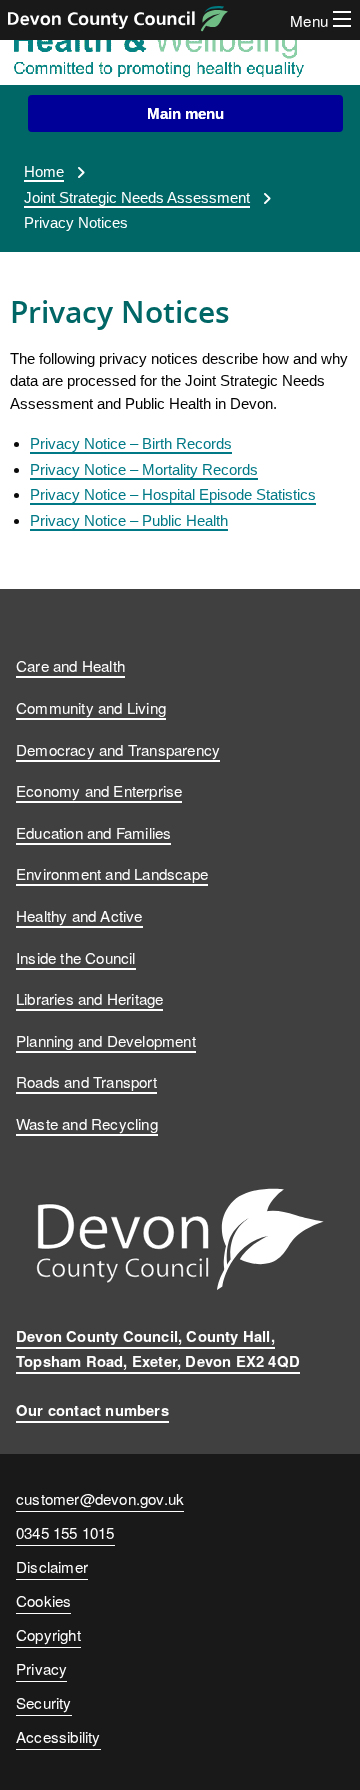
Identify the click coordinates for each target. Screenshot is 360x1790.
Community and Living (91, 707)
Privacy (41, 1668)
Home (44, 171)
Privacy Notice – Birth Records (131, 443)
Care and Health (70, 665)
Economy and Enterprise (99, 790)
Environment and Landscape (112, 873)
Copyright (48, 1634)
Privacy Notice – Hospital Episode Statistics (173, 494)
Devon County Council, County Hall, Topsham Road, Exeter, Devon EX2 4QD (158, 1348)
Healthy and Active (79, 915)
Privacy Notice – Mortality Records (144, 469)
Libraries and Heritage (89, 998)
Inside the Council (76, 957)
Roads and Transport (86, 1081)
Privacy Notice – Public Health (129, 520)
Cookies (43, 1600)
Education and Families (93, 832)
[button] (185, 113)
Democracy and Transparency (118, 749)
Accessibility (58, 1736)
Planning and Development (106, 1040)
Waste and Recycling (87, 1123)
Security (44, 1702)
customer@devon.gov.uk (100, 1498)
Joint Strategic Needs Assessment (137, 197)
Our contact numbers (92, 1410)
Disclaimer (52, 1566)
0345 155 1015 (65, 1535)
